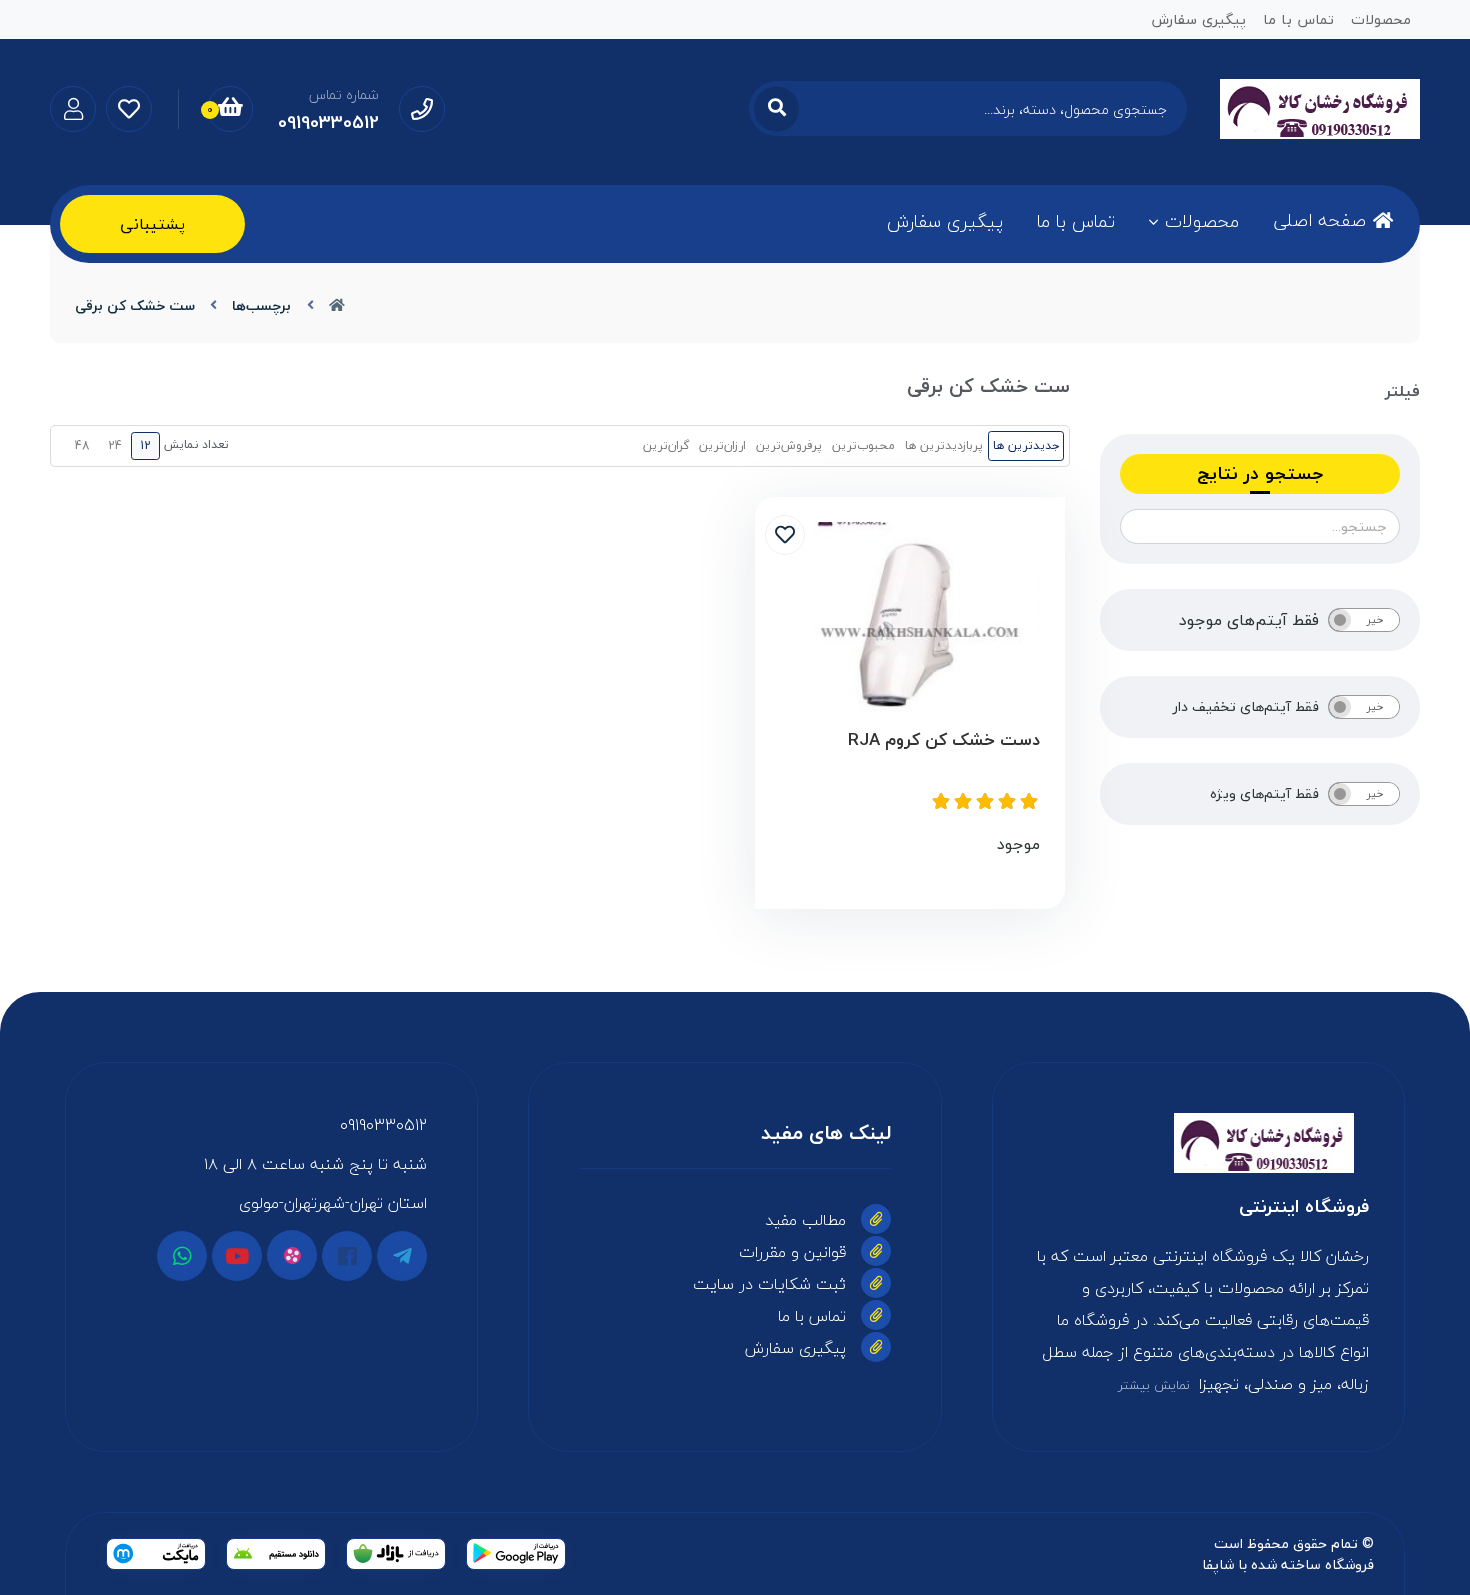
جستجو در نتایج (1260, 473)
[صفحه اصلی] (337, 305)
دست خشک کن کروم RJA (944, 740)
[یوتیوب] (237, 1256)
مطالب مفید (805, 1220)
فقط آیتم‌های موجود (1249, 620)
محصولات (1202, 221)
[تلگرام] (402, 1256)
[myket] (156, 1554)
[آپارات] (292, 1255)
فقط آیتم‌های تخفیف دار (1246, 707)
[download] (276, 1554)
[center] (776, 108)
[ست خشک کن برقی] (1198, 1143)
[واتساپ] (182, 1256)
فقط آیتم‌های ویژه (1264, 794)
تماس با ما (1076, 221)
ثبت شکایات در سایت (769, 1284)
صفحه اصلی (1319, 220)
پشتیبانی (152, 224)
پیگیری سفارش (945, 221)
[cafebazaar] (396, 1554)
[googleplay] (516, 1554)
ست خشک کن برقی (135, 305)
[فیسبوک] (347, 1256)
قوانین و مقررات (792, 1252)
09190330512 (383, 1125)
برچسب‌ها (261, 305)
